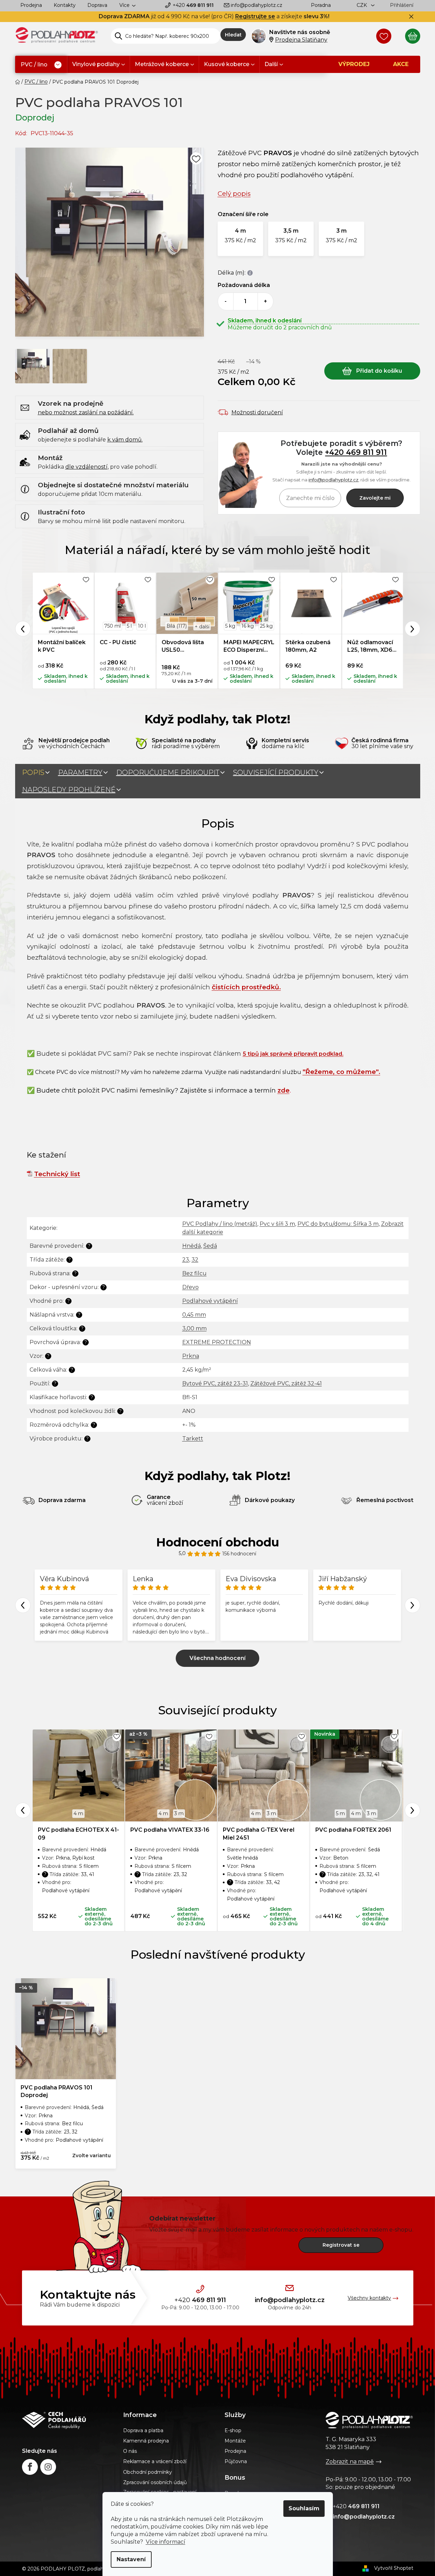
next (412, 1810)
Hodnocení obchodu (218, 1542)
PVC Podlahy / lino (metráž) (220, 1224)
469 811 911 (193, 5)
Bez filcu (194, 1273)
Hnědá (192, 1246)
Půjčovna (236, 2461)
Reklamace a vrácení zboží (155, 2461)
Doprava (97, 5)
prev (23, 1810)
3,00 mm (194, 1328)
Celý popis (234, 194)
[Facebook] (30, 2467)
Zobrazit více (217, 1658)
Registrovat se (341, 2245)
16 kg (248, 626)
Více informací (166, 2542)
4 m (78, 1813)
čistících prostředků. (246, 987)
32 (195, 1260)
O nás (130, 2451)
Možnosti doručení (257, 412)
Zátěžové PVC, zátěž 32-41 (286, 1383)
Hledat (233, 35)
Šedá (210, 1246)
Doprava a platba (143, 2430)
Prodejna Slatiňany (301, 40)
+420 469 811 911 (356, 452)
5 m (340, 1813)
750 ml (112, 626)
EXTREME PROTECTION (217, 1342)
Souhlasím (304, 2508)
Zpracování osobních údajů (155, 2482)
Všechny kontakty (369, 2298)
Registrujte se (255, 16)
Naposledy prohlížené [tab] (69, 790)
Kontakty (65, 5)
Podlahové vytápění (210, 1301)
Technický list (57, 1174)
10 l (142, 626)
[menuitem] (41, 65)
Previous (23, 629)
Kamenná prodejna (146, 2441)
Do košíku (372, 371)
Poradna (321, 5)
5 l (129, 626)
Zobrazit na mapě (350, 2462)
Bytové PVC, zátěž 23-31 (215, 1383)
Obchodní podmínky (148, 2472)
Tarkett (193, 1439)
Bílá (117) (177, 626)
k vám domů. (125, 440)
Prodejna (31, 5)
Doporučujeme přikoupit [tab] (168, 773)
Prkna (191, 1356)
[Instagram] (48, 2467)
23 (186, 1260)
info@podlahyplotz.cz (257, 5)
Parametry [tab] (80, 773)
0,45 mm (194, 1315)
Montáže (235, 2441)
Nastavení (131, 2559)
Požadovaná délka (244, 285)
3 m (179, 1813)
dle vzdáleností (86, 467)
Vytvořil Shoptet (394, 2568)
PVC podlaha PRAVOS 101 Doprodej (57, 2091)
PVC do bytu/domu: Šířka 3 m (338, 1224)
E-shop (233, 2430)
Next (412, 629)
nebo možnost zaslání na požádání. (86, 412)
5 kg (230, 626)
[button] (240, 239)
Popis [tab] (33, 773)
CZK (362, 5)
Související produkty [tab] (276, 773)
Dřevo (191, 1287)
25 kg (266, 626)
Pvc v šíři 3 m (277, 1224)
